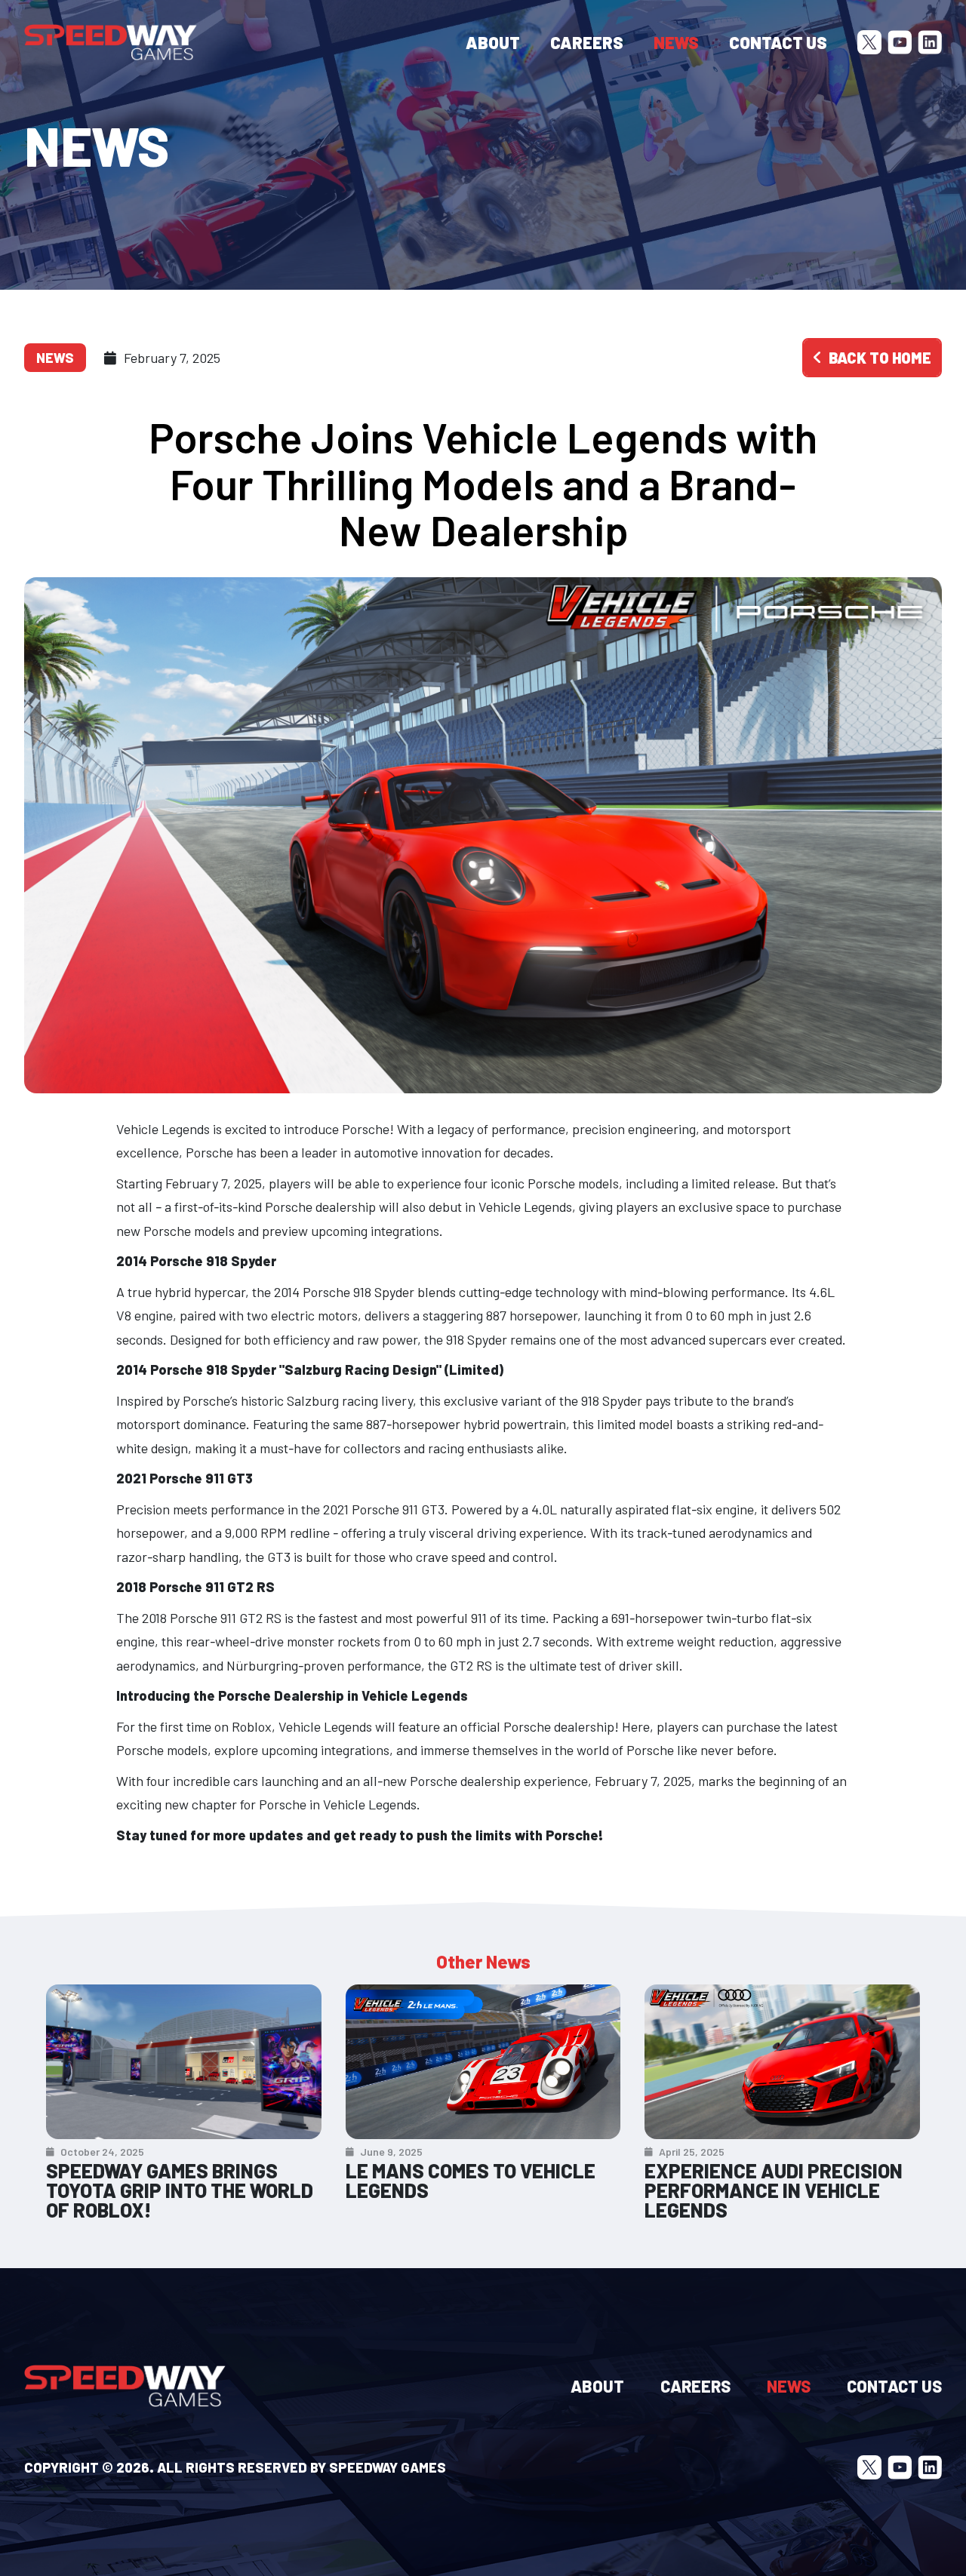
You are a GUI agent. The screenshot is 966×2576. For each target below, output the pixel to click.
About (493, 42)
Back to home (880, 358)
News (676, 42)
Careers (587, 42)
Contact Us (778, 42)
